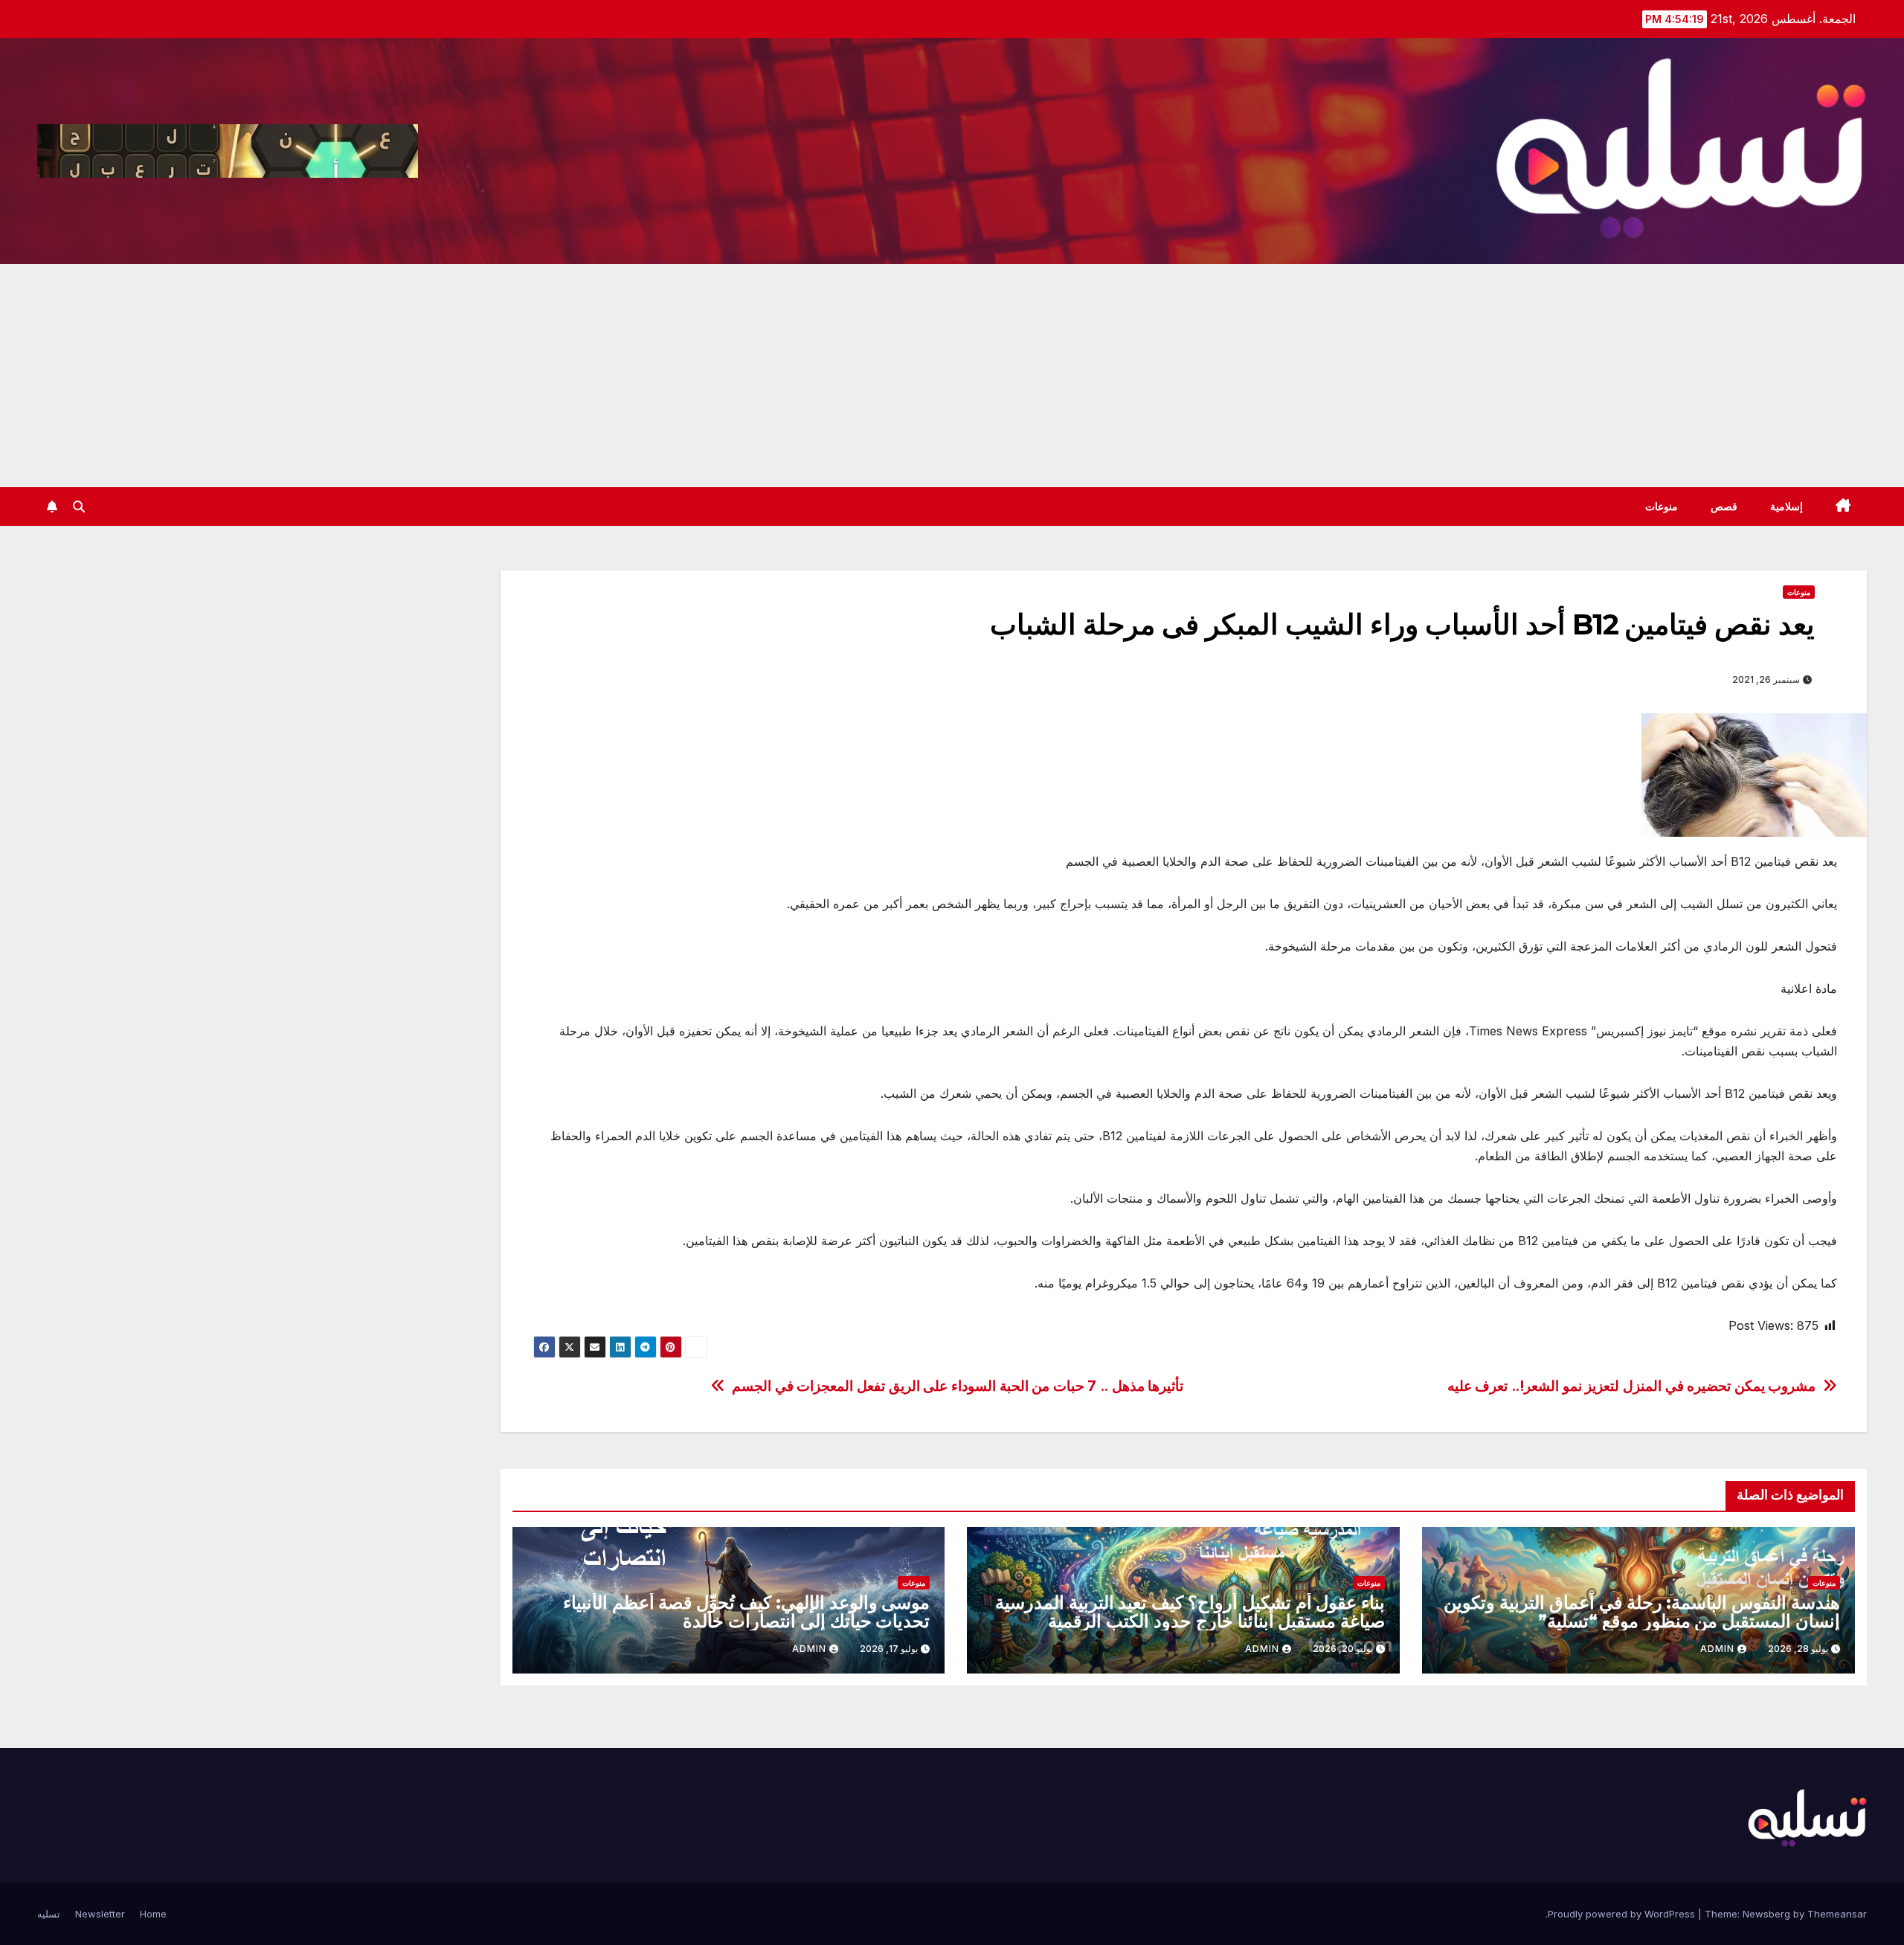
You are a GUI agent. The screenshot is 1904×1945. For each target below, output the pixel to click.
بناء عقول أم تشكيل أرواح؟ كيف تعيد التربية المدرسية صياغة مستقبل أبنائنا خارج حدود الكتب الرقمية (1190, 1612)
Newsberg (1766, 1914)
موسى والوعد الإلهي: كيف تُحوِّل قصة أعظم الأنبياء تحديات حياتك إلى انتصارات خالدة (747, 1612)
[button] (79, 507)
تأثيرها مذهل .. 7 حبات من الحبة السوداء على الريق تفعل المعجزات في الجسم (958, 1386)
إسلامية (1786, 507)
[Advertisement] (952, 376)
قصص (1724, 507)
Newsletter (100, 1914)
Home (153, 1914)
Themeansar (1837, 1914)
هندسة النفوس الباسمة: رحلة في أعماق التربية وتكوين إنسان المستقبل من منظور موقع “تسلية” (1642, 1612)
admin (1717, 1649)
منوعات (1662, 507)
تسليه (49, 1914)
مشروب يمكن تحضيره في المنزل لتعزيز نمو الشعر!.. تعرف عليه (1632, 1386)
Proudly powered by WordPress (1623, 1914)
